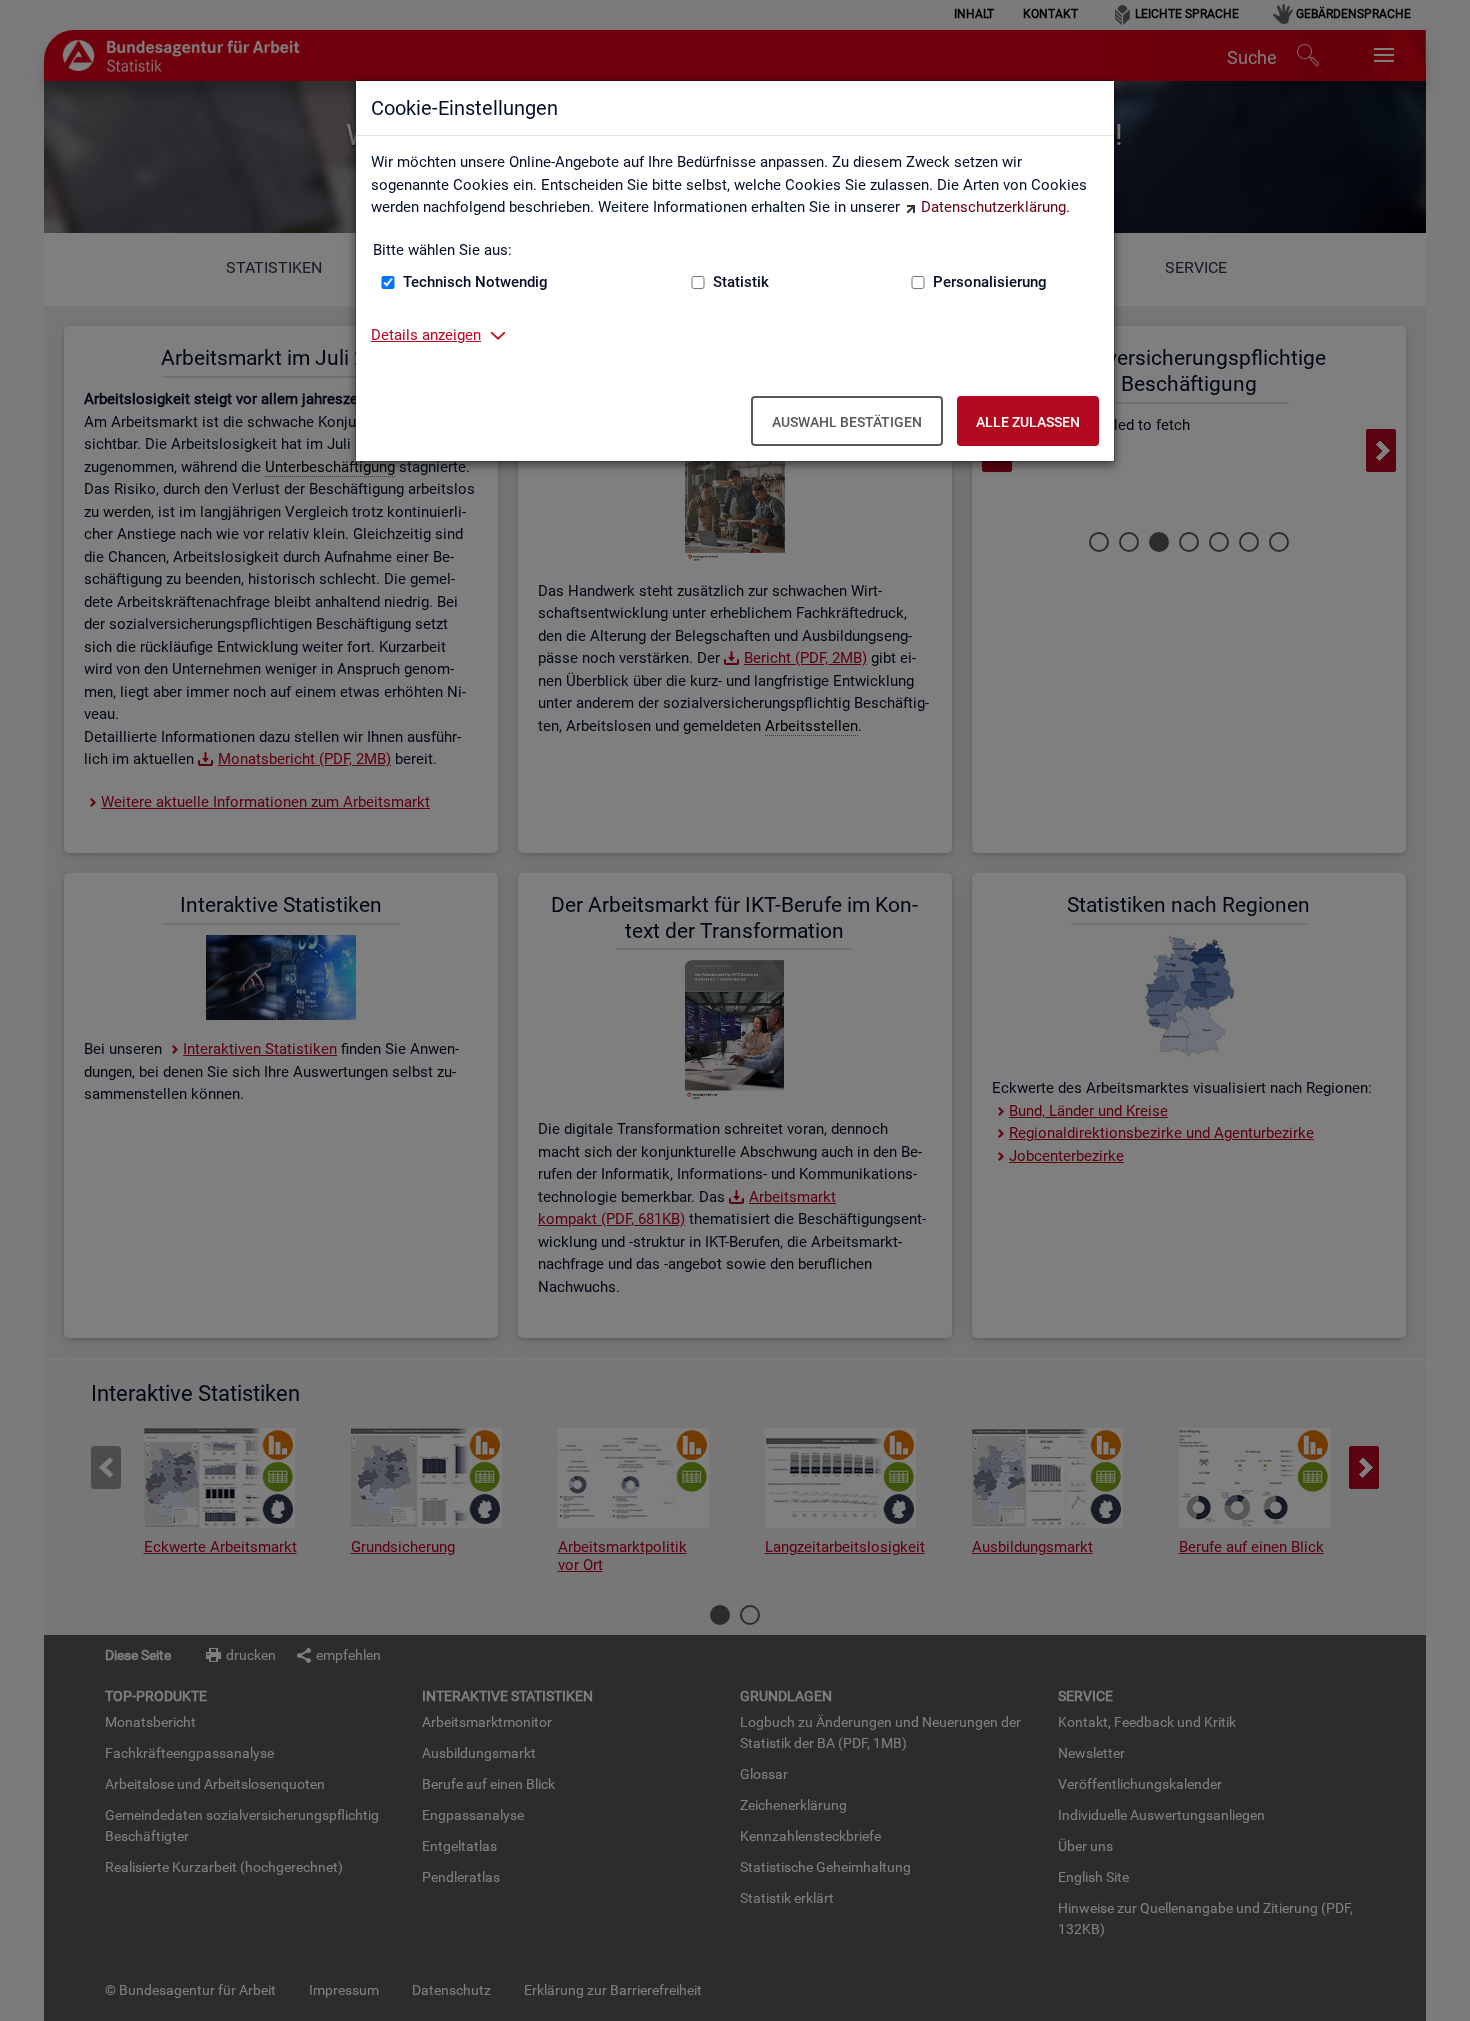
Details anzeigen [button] (426, 335)
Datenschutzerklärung (993, 207)
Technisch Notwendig (475, 282)
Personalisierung (990, 282)
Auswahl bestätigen (847, 422)
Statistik (741, 282)
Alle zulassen (1028, 422)
